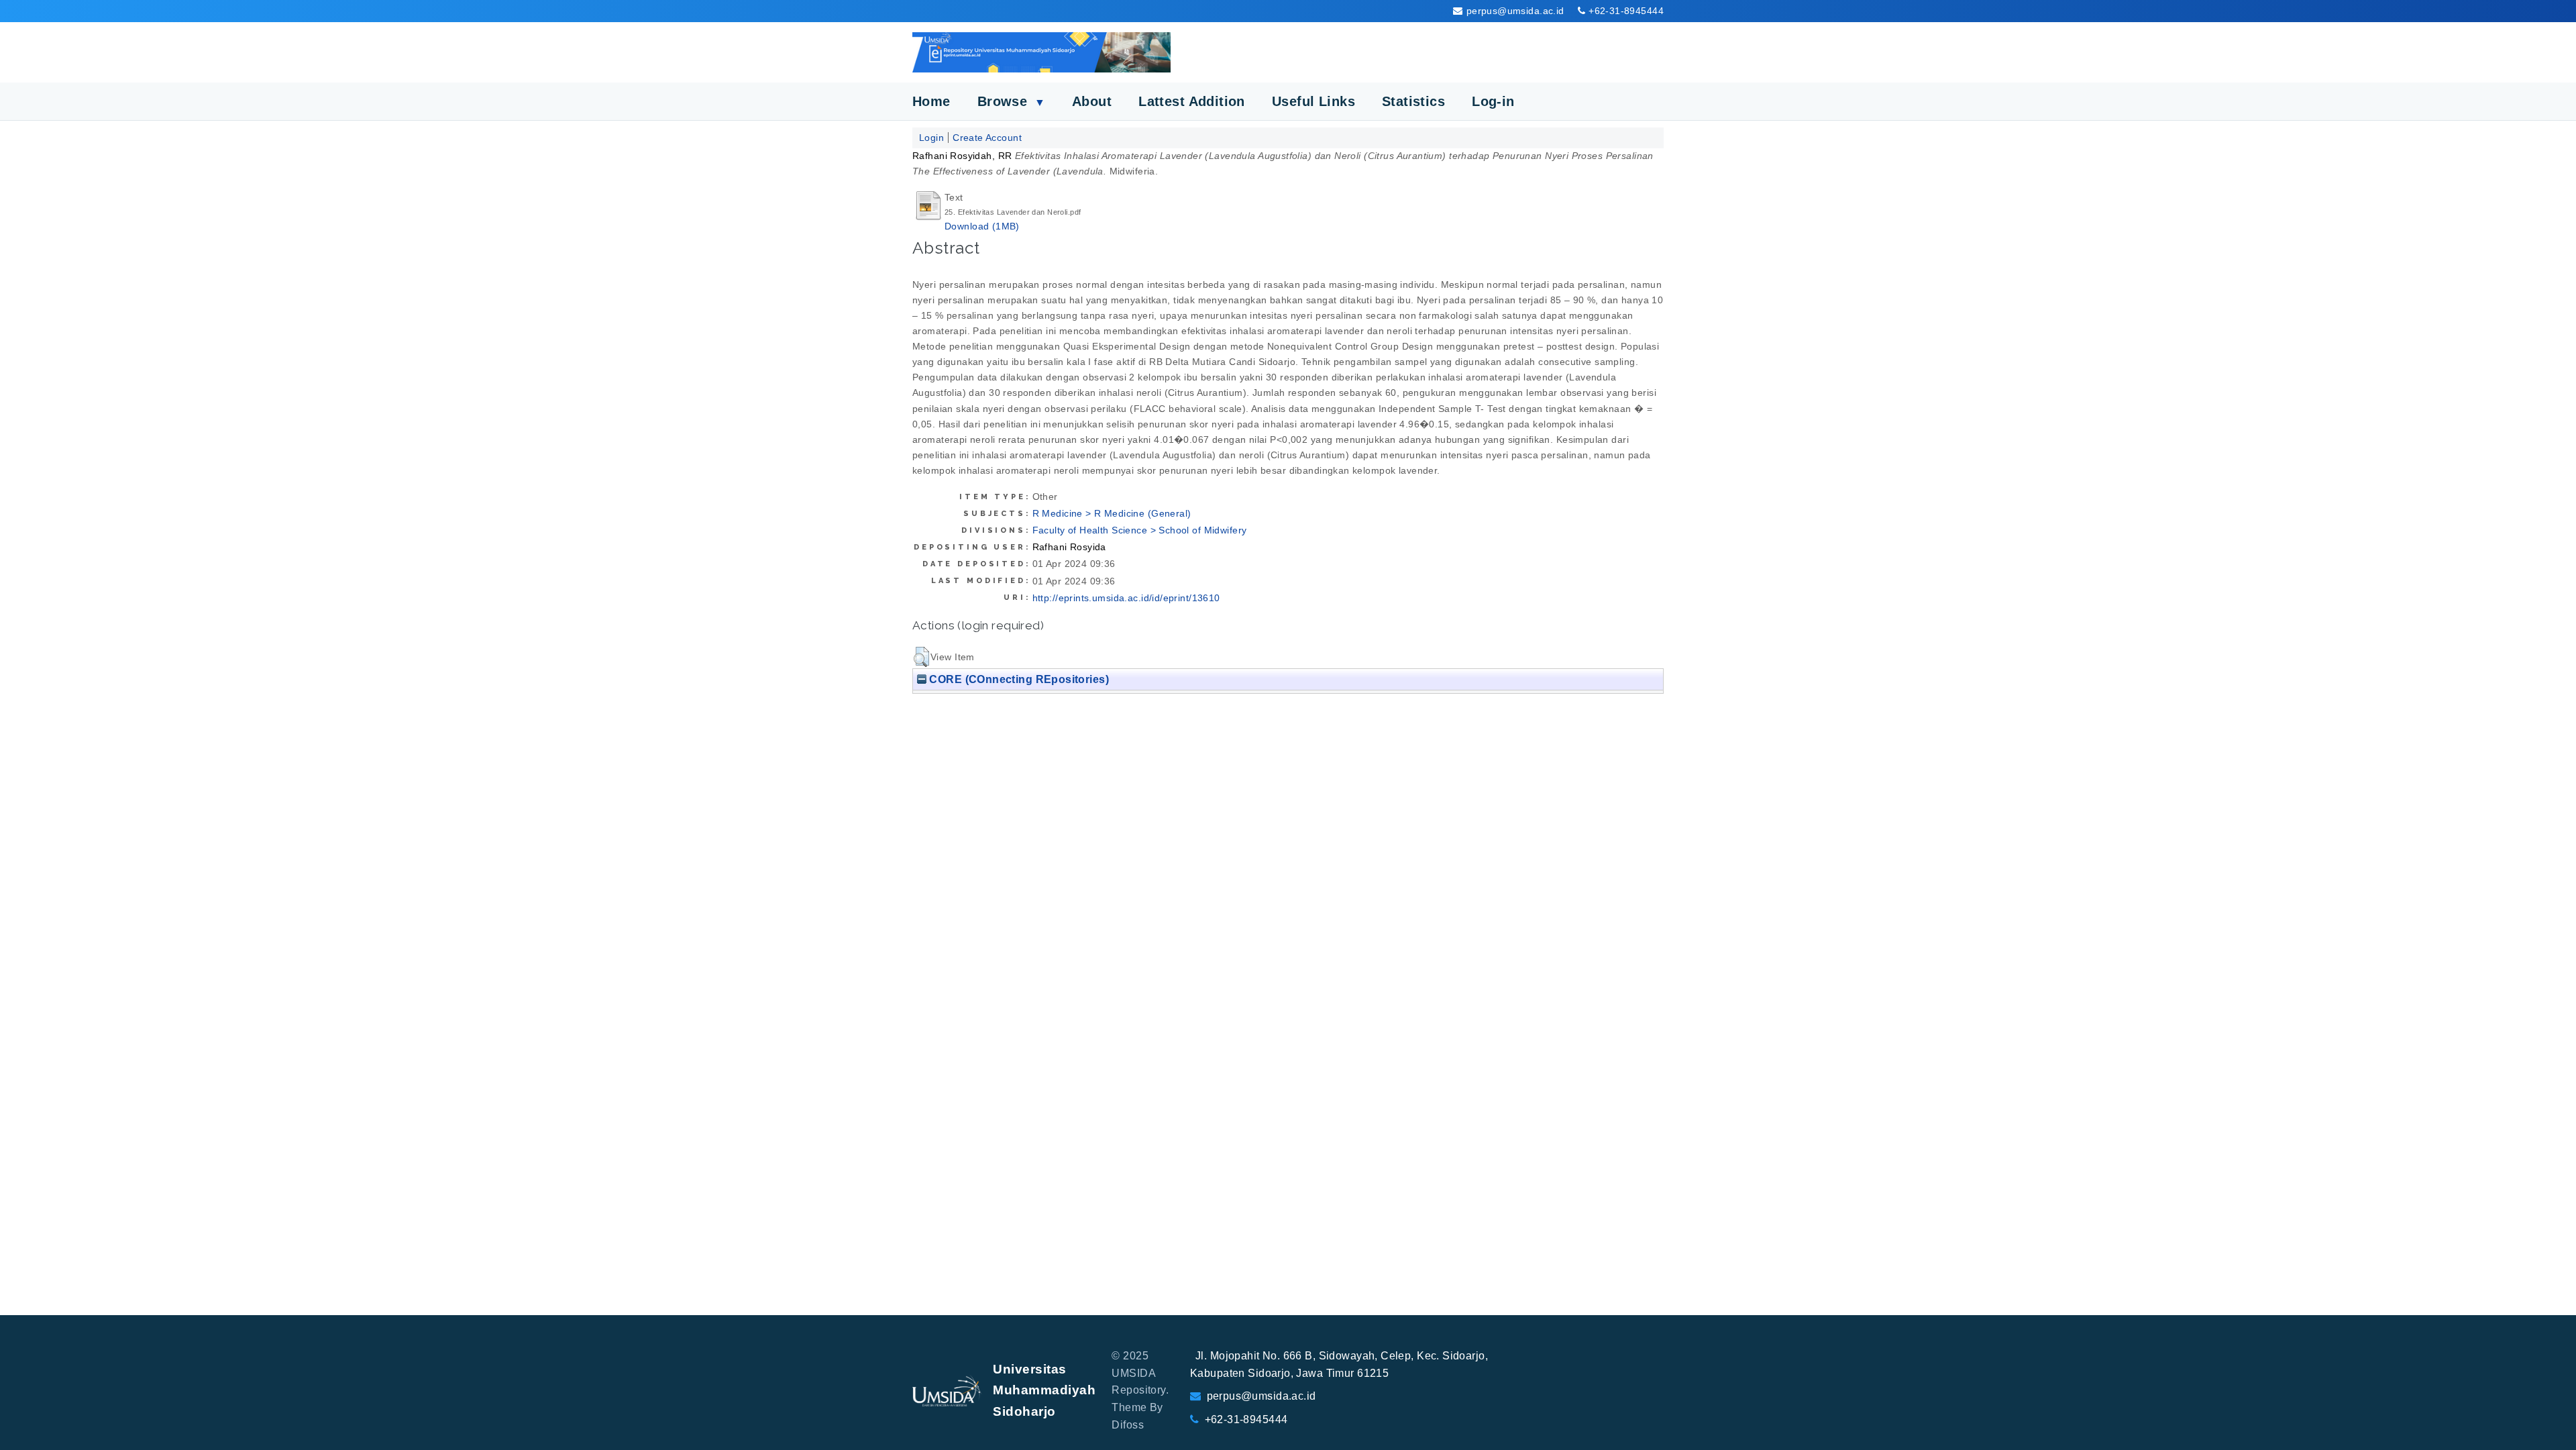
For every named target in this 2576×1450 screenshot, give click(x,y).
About (1092, 101)
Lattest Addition (1192, 101)
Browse (1011, 101)
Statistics (1413, 101)
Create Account (987, 138)
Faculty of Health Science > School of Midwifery (1140, 530)
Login (931, 138)
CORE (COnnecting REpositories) (1018, 679)
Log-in (1493, 101)
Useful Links (1313, 101)
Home (931, 101)
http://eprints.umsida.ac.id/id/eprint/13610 (1126, 598)
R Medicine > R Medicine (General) (1112, 513)
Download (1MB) (982, 226)
